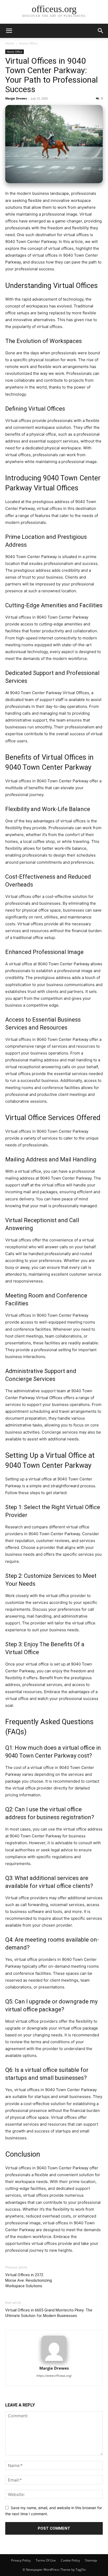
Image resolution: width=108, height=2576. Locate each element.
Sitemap (91, 2560)
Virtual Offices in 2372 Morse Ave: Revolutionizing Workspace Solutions (29, 2280)
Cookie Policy (70, 2560)
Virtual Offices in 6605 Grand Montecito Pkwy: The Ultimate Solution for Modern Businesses (49, 2313)
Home (10, 43)
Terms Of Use (46, 2560)
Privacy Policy (21, 2560)
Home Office (28, 43)
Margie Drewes (16, 98)
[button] (9, 31)
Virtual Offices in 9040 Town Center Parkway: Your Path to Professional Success (52, 75)
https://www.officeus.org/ (54, 2376)
